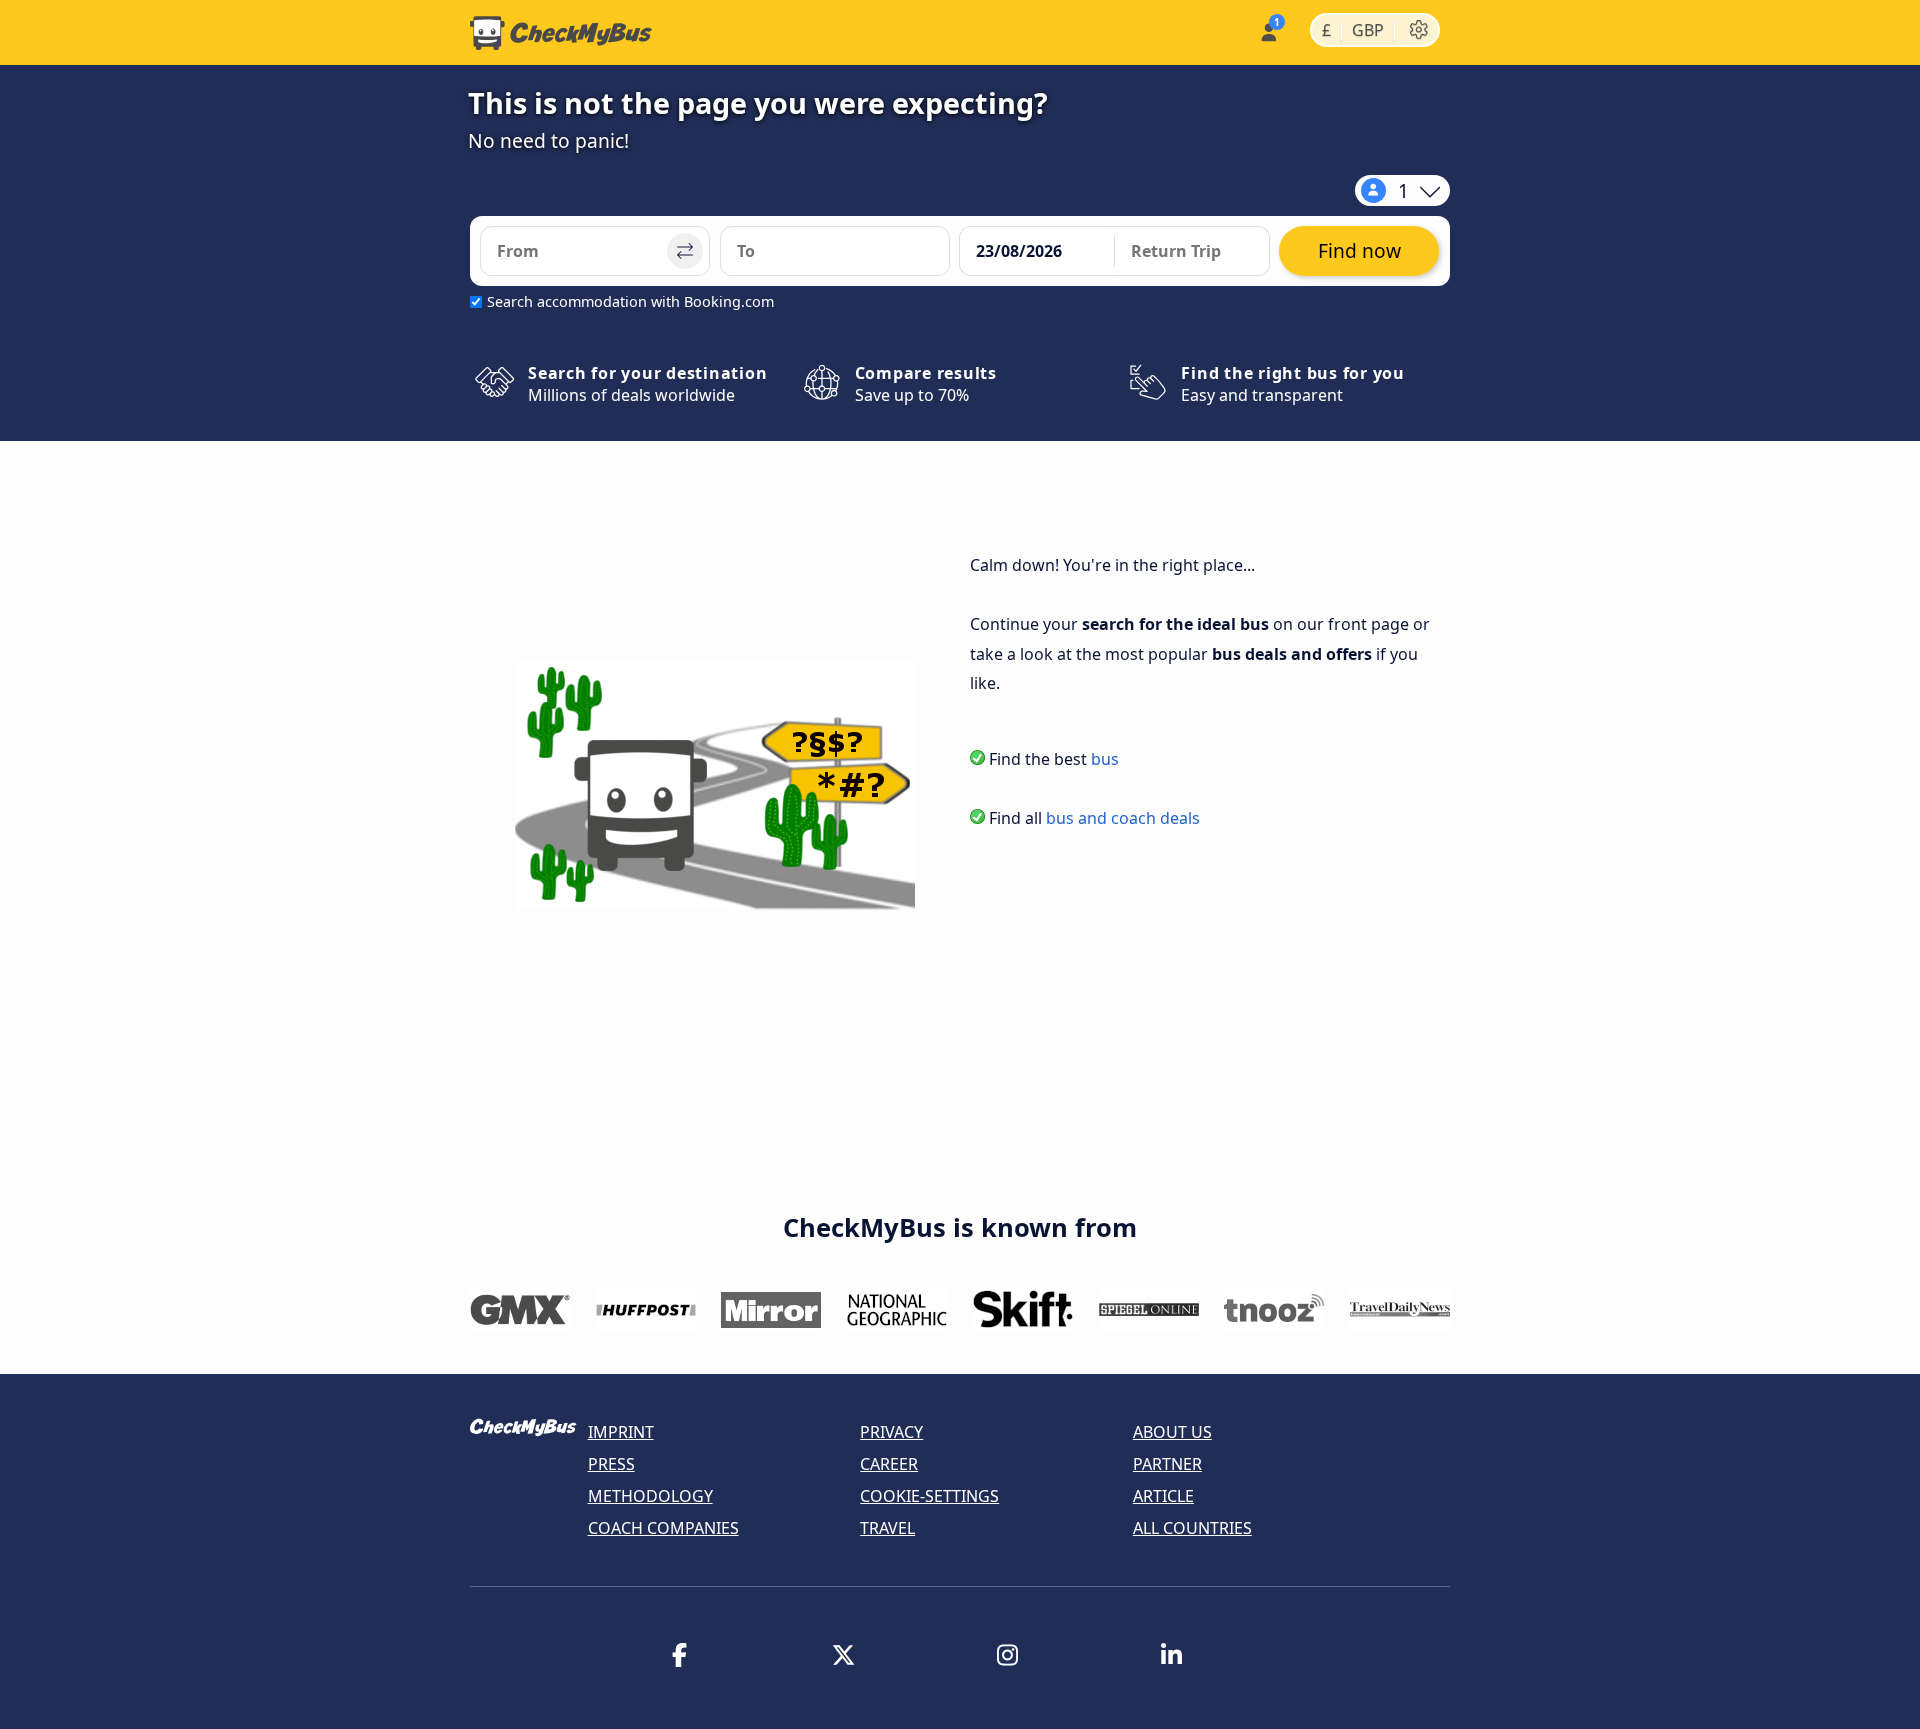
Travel (887, 1528)
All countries (1192, 1528)
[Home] (561, 33)
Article (1163, 1496)
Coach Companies (663, 1528)
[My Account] (1267, 30)
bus (1105, 759)
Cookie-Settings (929, 1496)
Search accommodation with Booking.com (630, 301)
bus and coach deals (1123, 818)
